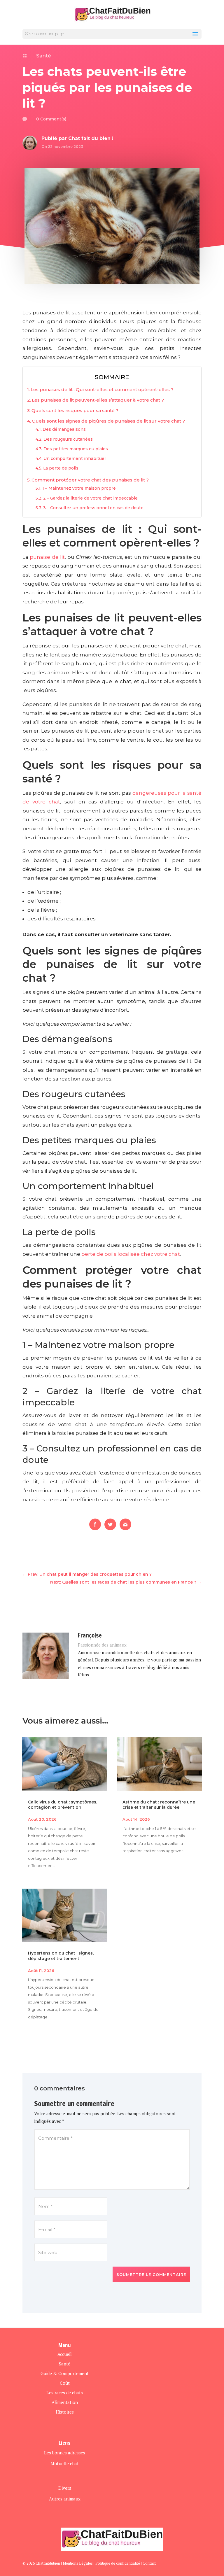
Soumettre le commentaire (151, 2274)
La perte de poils (61, 468)
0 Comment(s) (51, 119)
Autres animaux (65, 2499)
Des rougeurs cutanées (68, 439)
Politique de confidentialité (118, 2563)
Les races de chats (65, 2393)
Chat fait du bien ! (91, 138)
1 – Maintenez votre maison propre (79, 488)
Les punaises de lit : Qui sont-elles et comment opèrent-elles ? (102, 389)
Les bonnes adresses (65, 2453)
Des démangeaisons (64, 429)
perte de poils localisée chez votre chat (131, 1254)
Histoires (65, 2412)
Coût (65, 2383)
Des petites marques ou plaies (76, 449)
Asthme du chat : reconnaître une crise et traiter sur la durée (159, 1805)
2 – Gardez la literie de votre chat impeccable (90, 498)
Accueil (65, 2354)
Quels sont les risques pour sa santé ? (75, 410)
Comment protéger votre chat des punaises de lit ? (90, 480)
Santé (44, 56)
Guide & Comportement (65, 2373)
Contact (149, 2563)
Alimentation (65, 2402)
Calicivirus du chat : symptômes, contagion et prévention (63, 1805)
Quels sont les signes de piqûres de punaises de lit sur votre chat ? (108, 421)
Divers (65, 2488)
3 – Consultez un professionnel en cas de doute (93, 508)
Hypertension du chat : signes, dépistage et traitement (61, 1956)
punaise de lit (47, 557)
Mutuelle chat (65, 2463)
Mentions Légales (78, 2563)
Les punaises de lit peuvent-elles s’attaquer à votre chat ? (98, 400)
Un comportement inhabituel (75, 458)
